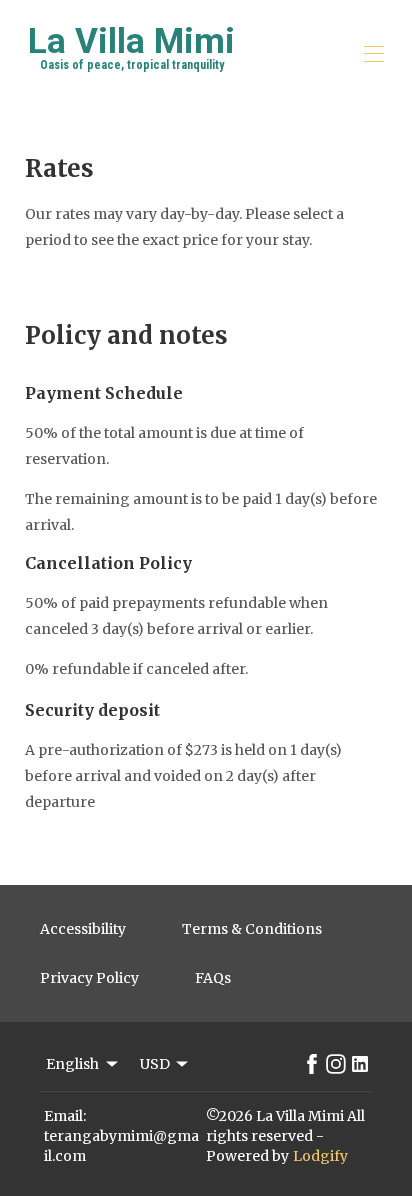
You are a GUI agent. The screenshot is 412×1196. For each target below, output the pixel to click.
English (72, 1064)
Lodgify (320, 1156)
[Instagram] (336, 1064)
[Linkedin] (360, 1064)
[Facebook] (312, 1064)
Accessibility (83, 929)
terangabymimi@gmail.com (121, 1146)
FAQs (213, 978)
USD (155, 1064)
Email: (65, 1116)
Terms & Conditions (252, 929)
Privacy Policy (89, 978)
